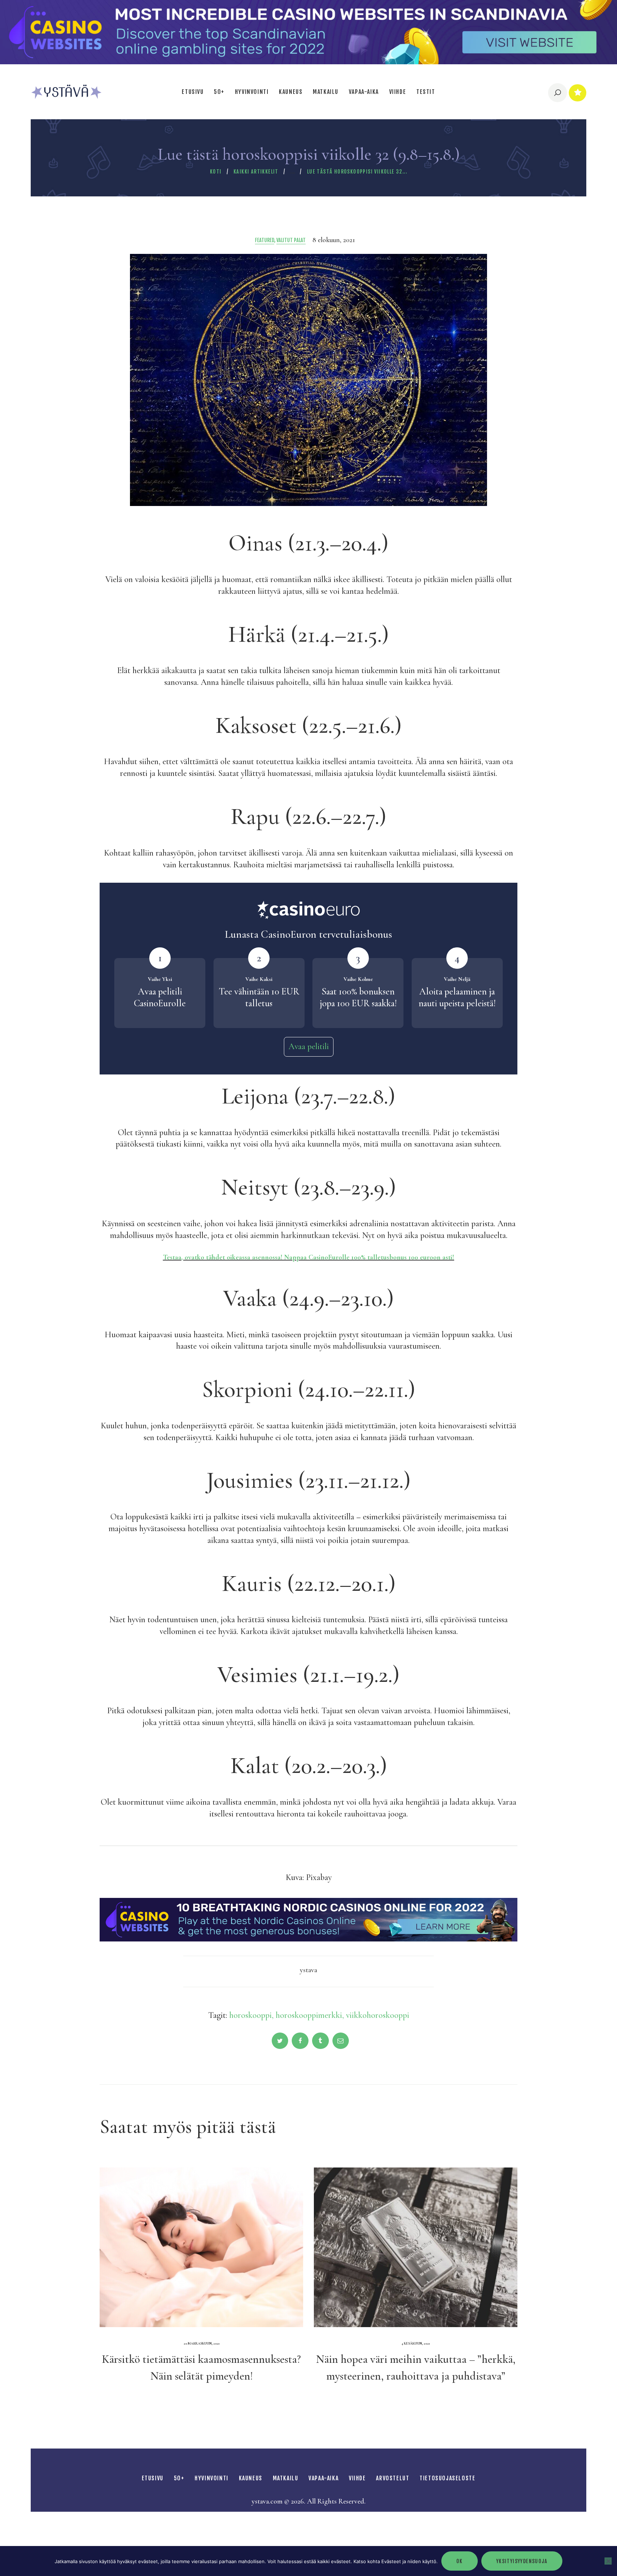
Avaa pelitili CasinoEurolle (160, 998)
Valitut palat (291, 240)
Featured (265, 240)
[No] (608, 2561)
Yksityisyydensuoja (522, 2561)
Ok (460, 2561)
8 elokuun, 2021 (334, 240)
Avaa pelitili (309, 1046)
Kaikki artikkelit (256, 172)
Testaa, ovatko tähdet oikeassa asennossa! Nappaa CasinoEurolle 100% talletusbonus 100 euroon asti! (308, 1257)
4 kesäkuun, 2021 (416, 2344)
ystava (308, 1970)
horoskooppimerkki (309, 2015)
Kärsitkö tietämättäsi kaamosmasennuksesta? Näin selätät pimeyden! (201, 2367)
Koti (216, 172)
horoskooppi (250, 2015)
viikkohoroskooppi (378, 2015)
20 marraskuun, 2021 (202, 2344)
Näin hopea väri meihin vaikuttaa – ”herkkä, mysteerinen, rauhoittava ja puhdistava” (416, 2367)
